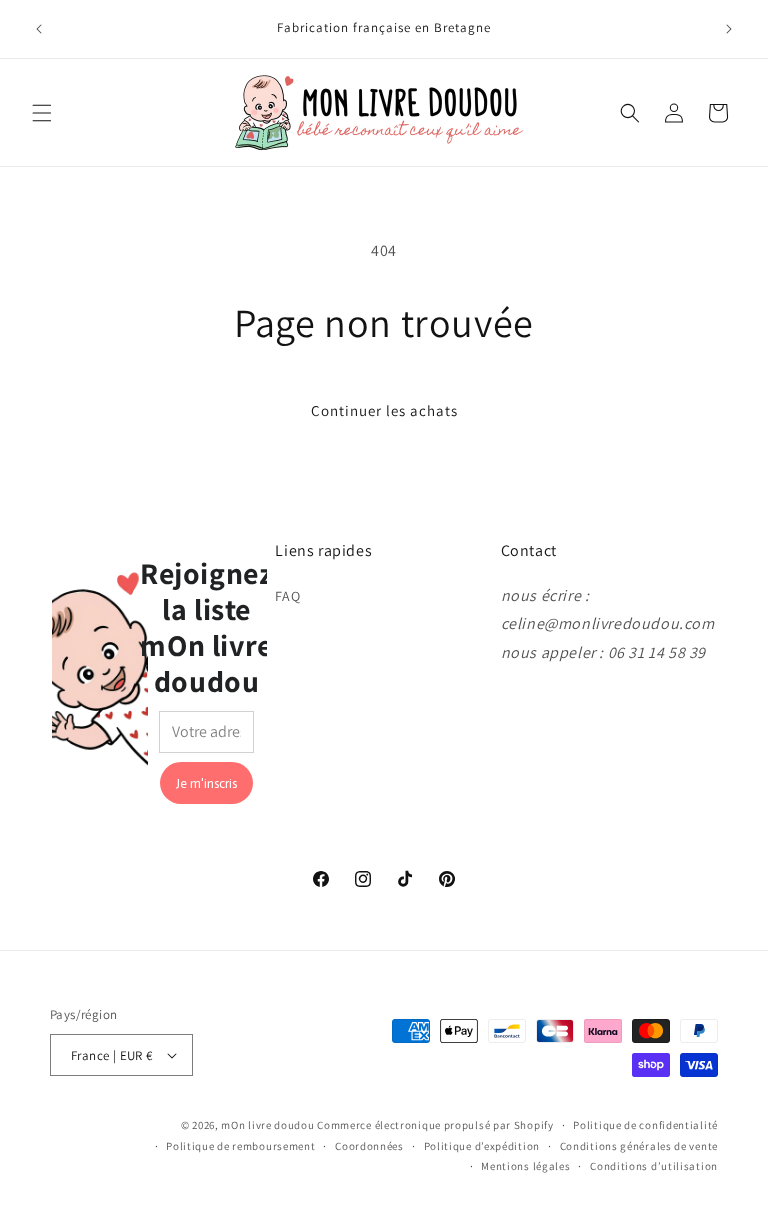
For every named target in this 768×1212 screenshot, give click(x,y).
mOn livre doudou (267, 1125)
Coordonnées (369, 1146)
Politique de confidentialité (645, 1125)
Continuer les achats (384, 410)
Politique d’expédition (482, 1146)
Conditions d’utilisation (654, 1166)
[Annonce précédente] (39, 29)
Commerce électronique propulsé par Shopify (435, 1125)
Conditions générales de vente (639, 1146)
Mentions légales (525, 1166)
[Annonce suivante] (729, 29)
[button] (42, 113)
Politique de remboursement (240, 1146)
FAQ (287, 596)
